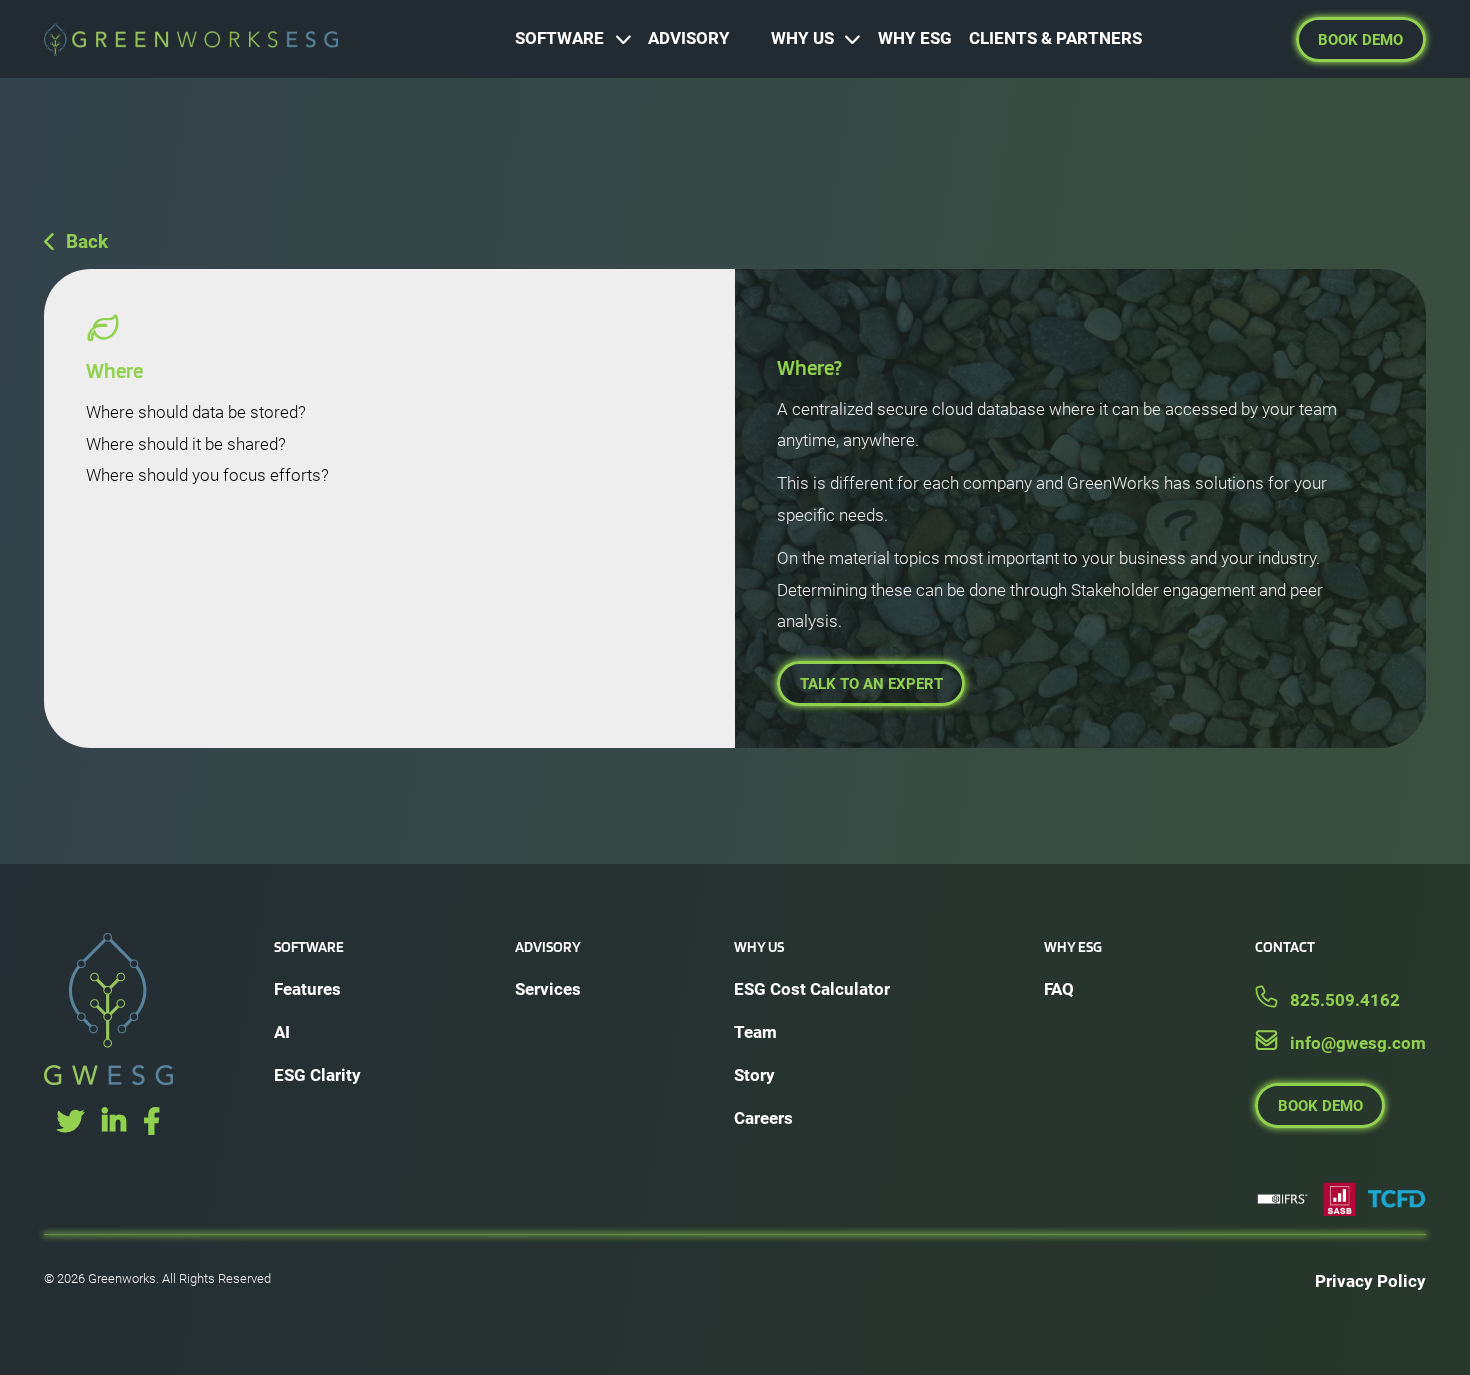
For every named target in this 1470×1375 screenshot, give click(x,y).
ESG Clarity (317, 1075)
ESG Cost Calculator (812, 989)
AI (282, 1032)
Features (307, 989)
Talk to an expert (871, 684)
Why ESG (1073, 946)
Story (754, 1075)
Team (755, 1032)
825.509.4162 (1345, 1000)
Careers (763, 1118)
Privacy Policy (1370, 1281)
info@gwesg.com (1358, 1043)
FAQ (1059, 989)
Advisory (548, 946)
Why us (759, 946)
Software (309, 946)
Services (548, 989)
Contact (1285, 946)
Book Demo (1360, 40)
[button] (573, 39)
